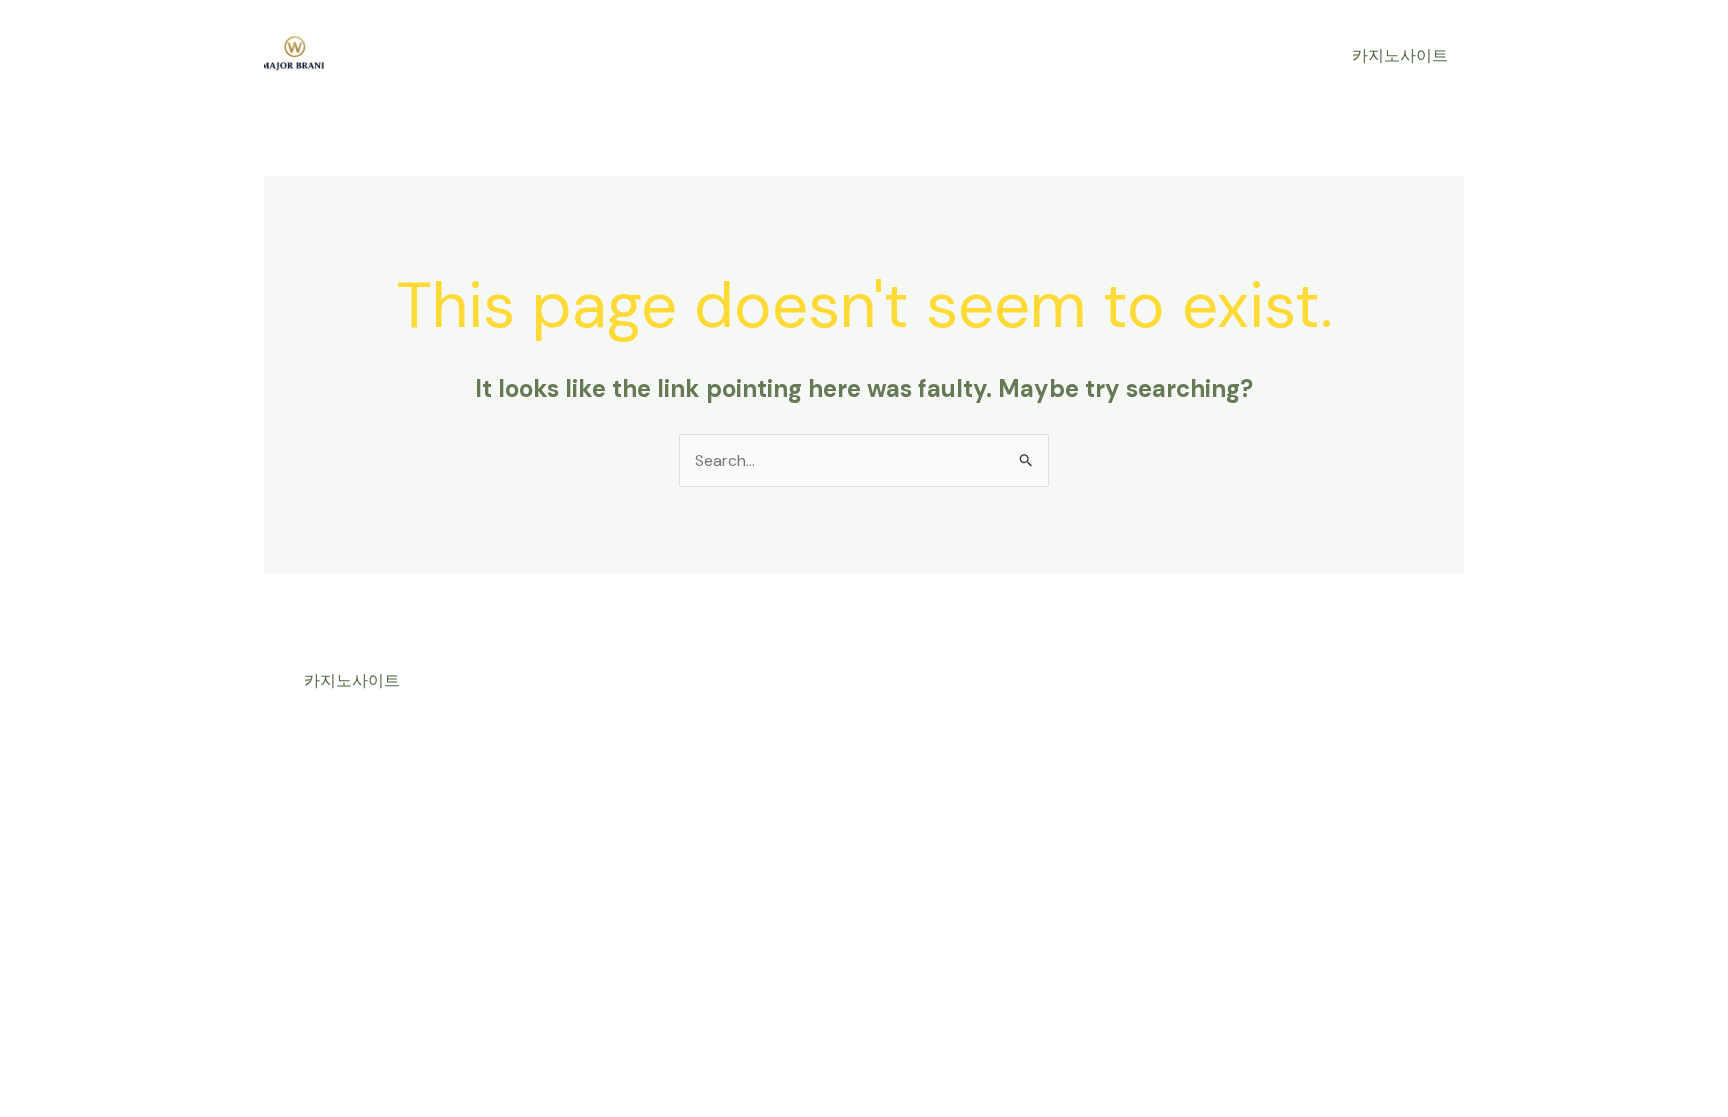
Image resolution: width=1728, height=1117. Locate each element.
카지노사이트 (1400, 55)
